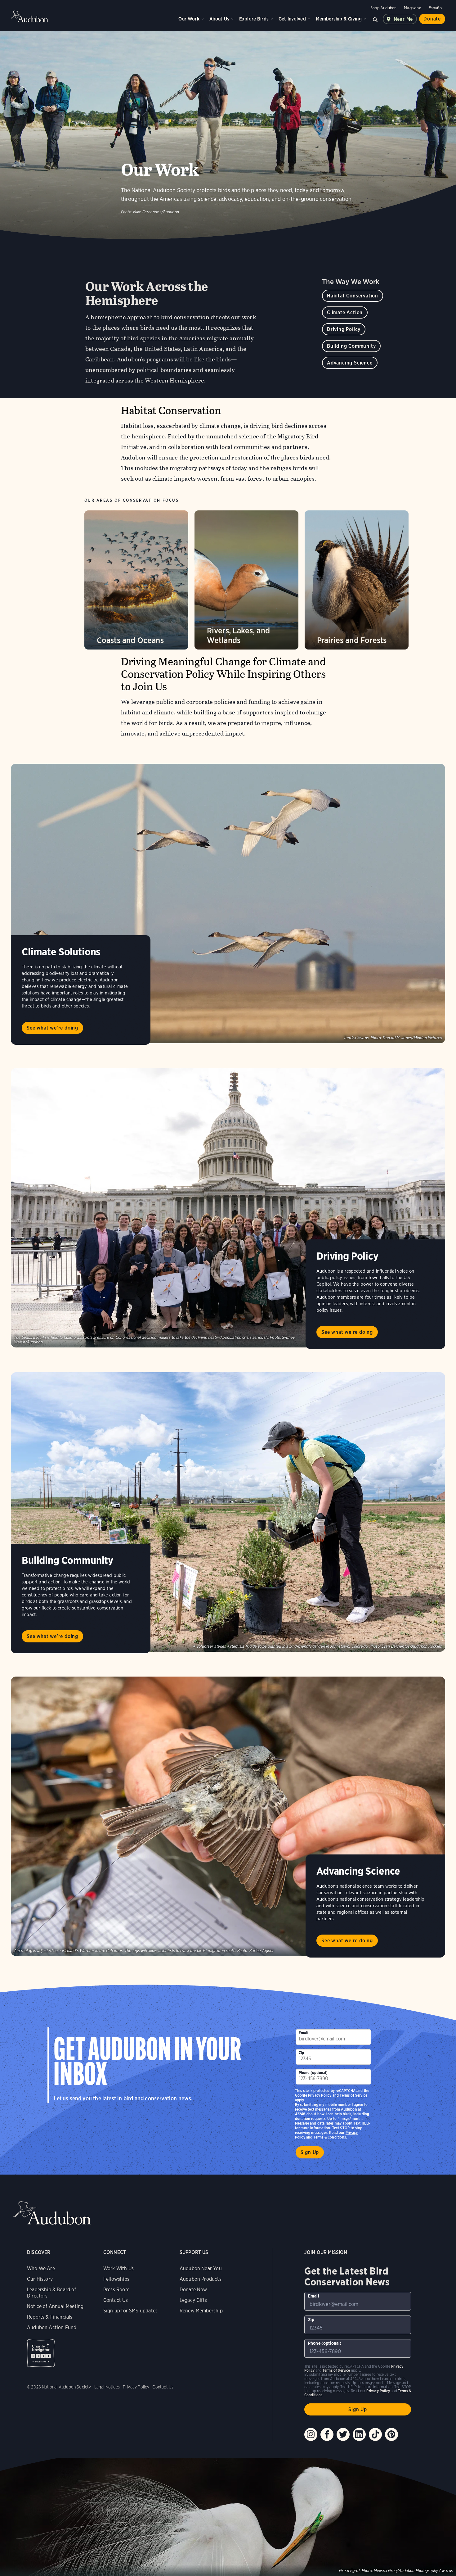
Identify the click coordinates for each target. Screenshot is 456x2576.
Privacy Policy (320, 2095)
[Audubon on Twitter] (343, 2434)
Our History (40, 2279)
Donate (432, 19)
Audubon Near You (201, 2268)
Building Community (351, 346)
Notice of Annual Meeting (55, 2306)
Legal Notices (107, 2387)
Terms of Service (353, 2095)
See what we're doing (52, 1028)
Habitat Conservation (353, 296)
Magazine (412, 8)
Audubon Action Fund (52, 2327)
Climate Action (345, 312)
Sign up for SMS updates (130, 2311)
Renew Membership (201, 2311)
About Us (219, 19)
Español (436, 8)
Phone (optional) (313, 2073)
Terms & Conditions (330, 2137)
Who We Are (41, 2268)
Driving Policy (344, 329)
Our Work (189, 19)
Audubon (29, 16)
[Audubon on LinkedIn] (359, 2434)
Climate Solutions (61, 952)
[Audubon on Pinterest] (391, 2434)
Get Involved (292, 19)
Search (375, 19)
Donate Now (193, 2290)
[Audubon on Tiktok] (375, 2434)
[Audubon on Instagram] (311, 2434)
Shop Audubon (383, 8)
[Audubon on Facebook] (327, 2434)
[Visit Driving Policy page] (228, 1208)
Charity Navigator (41, 2353)
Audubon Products (201, 2279)
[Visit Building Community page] (228, 1512)
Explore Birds (254, 19)
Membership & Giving (339, 19)
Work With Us (118, 2268)
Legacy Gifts (193, 2300)
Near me (403, 19)
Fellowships (116, 2279)
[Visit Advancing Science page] (228, 1816)
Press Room (116, 2290)
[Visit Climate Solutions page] (228, 903)
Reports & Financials (50, 2317)
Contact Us (116, 2300)
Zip (302, 2053)
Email (303, 2033)
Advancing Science (350, 363)
